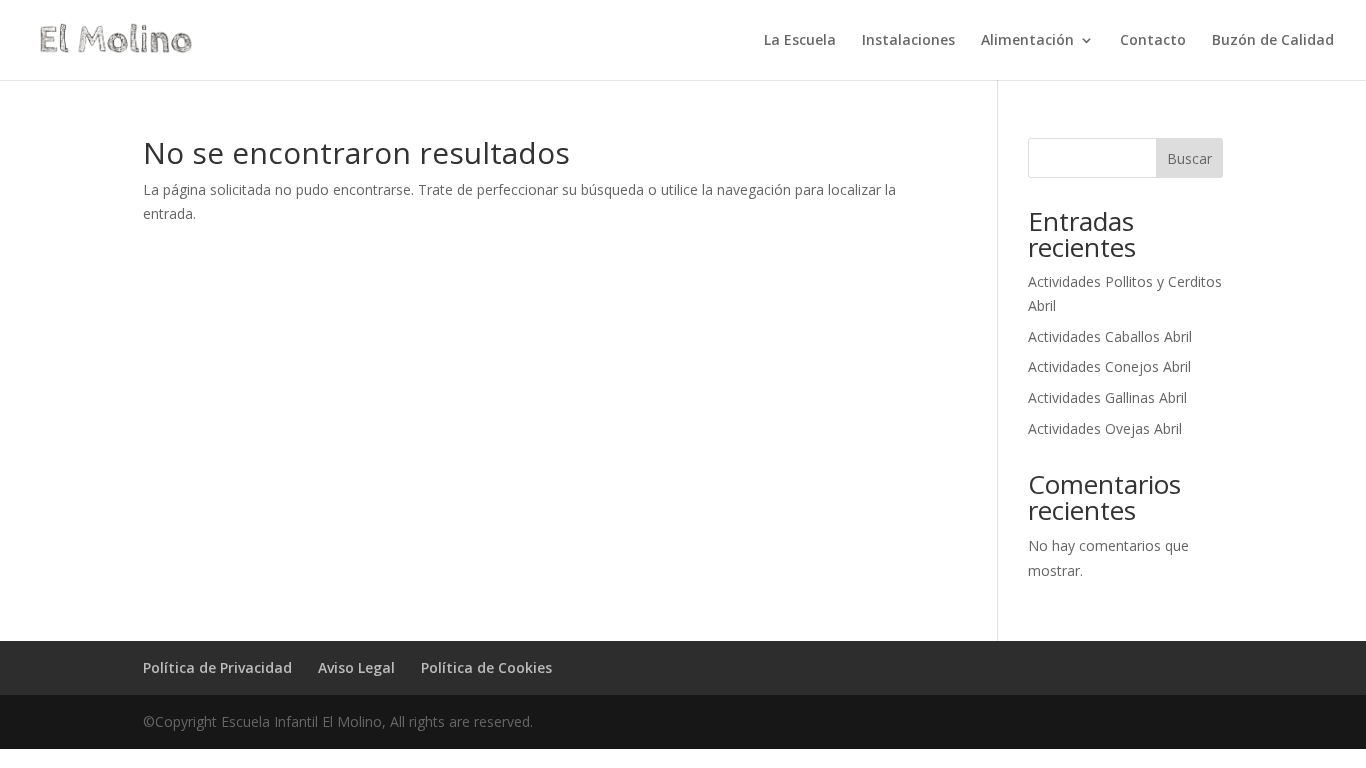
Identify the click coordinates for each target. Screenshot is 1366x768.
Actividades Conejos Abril (1109, 366)
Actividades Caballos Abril (1110, 336)
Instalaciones (908, 41)
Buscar (1189, 158)
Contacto (1153, 41)
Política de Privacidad (217, 667)
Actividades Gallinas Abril (1107, 397)
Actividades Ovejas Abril (1105, 428)
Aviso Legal (356, 667)
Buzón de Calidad (1273, 41)
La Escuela (800, 41)
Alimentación (1027, 41)
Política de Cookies (486, 667)
